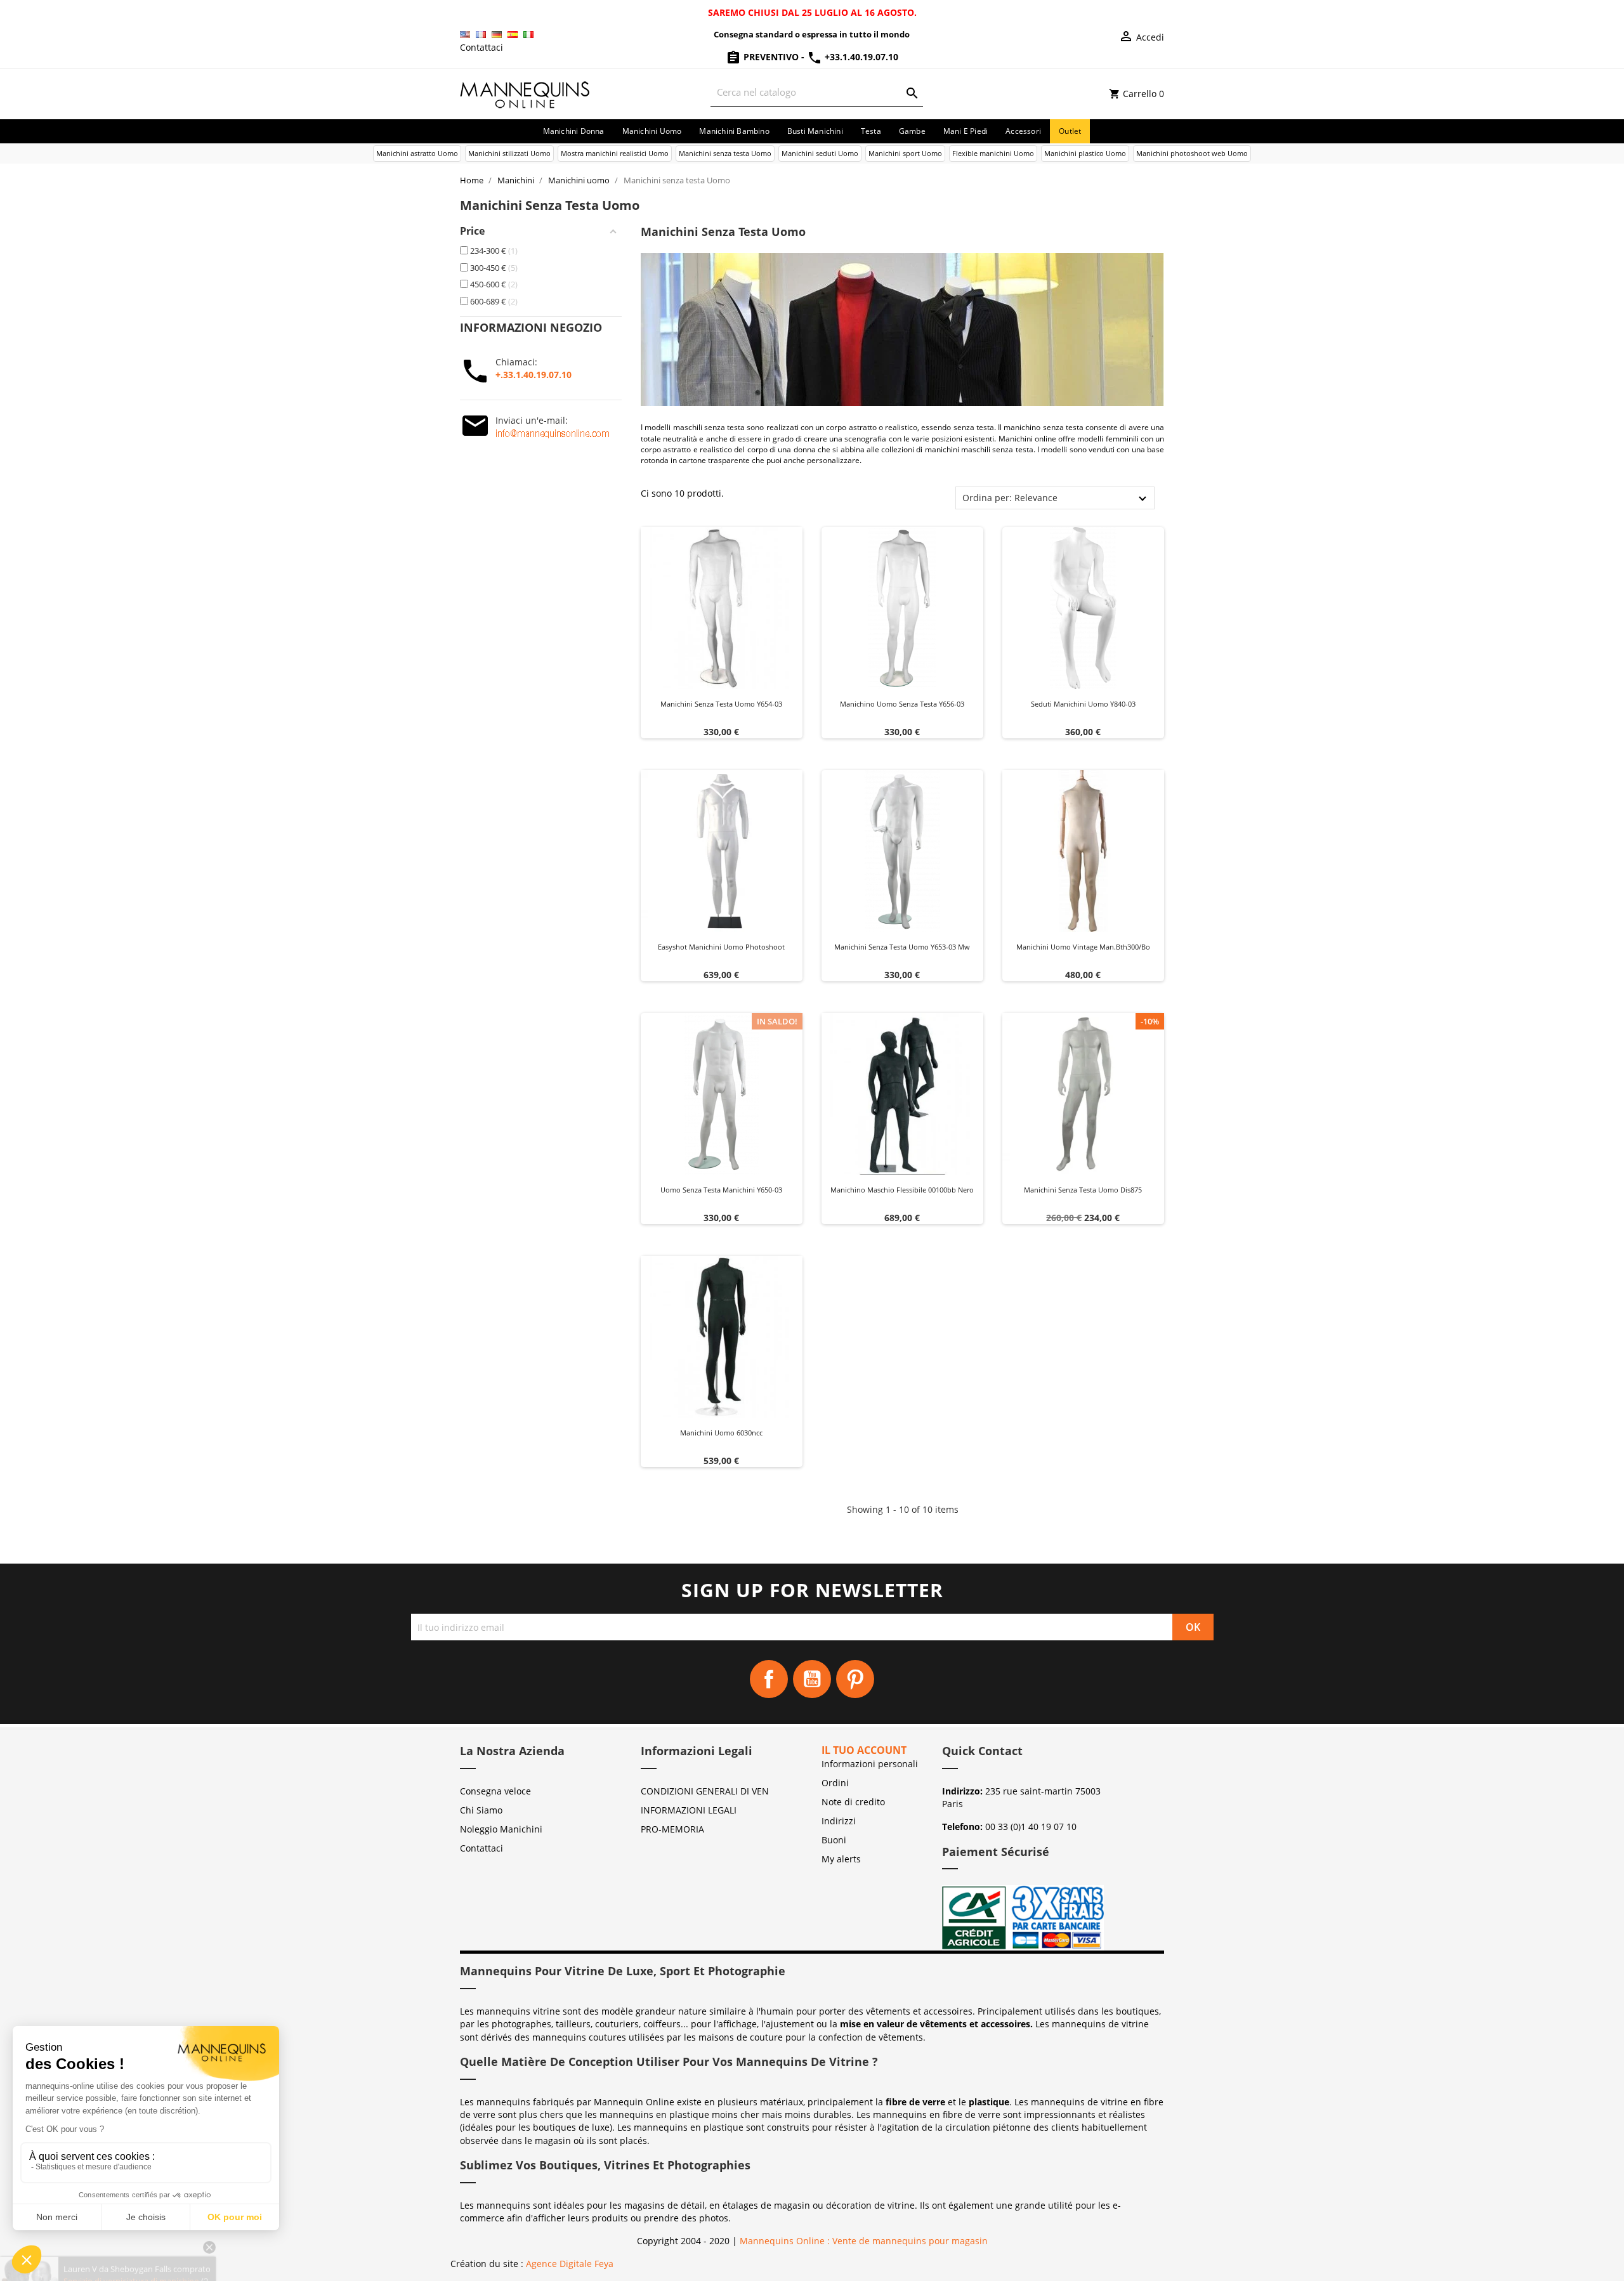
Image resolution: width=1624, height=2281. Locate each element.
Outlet (1070, 131)
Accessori (1023, 131)
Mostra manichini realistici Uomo (615, 153)
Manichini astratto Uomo (417, 153)
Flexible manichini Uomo (993, 153)
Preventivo (771, 57)
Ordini (835, 1783)
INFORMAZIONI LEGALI (689, 1810)
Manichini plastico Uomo (1085, 153)
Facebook (769, 1679)
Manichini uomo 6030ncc (721, 1433)
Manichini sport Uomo (905, 153)
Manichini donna (574, 131)
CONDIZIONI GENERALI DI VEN (705, 1791)
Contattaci (481, 47)
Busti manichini (815, 131)
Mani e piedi (966, 131)
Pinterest (855, 1679)
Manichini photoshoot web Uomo (1192, 153)
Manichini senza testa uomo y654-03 (721, 704)
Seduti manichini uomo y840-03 (1083, 704)
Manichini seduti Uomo (820, 153)
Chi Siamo (481, 1810)
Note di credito (853, 1802)
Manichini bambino (734, 131)
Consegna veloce (495, 1791)
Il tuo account (864, 1750)
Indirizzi (839, 1821)
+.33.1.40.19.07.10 (534, 375)
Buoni (834, 1840)
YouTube (812, 1679)
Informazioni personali (870, 1764)
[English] (465, 35)
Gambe (912, 131)
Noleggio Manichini (501, 1829)
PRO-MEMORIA (672, 1829)
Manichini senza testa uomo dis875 (1083, 1190)
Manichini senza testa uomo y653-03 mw (902, 947)
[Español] (513, 35)
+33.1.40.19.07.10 (860, 57)
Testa (871, 131)
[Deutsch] (497, 35)
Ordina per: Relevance (1010, 498)
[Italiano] (528, 35)
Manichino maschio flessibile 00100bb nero (902, 1190)
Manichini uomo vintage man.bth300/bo (1083, 947)
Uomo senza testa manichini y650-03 (721, 1190)
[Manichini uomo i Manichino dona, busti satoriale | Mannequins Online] (525, 93)
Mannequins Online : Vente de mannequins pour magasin (864, 2241)
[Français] (481, 35)
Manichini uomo (652, 131)
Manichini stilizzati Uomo (509, 153)
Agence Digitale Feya (570, 2264)
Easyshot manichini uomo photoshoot (721, 947)
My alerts (841, 1859)
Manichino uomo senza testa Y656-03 (902, 704)
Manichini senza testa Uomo (725, 153)
